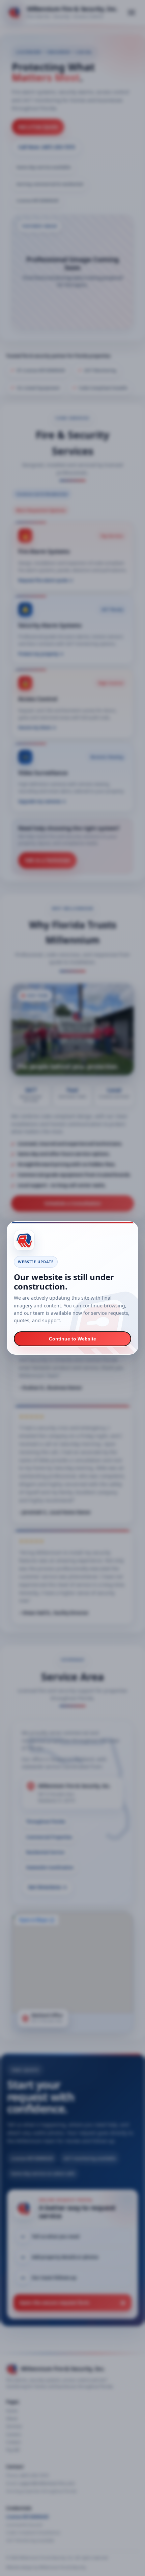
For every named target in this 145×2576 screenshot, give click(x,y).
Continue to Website (72, 1339)
